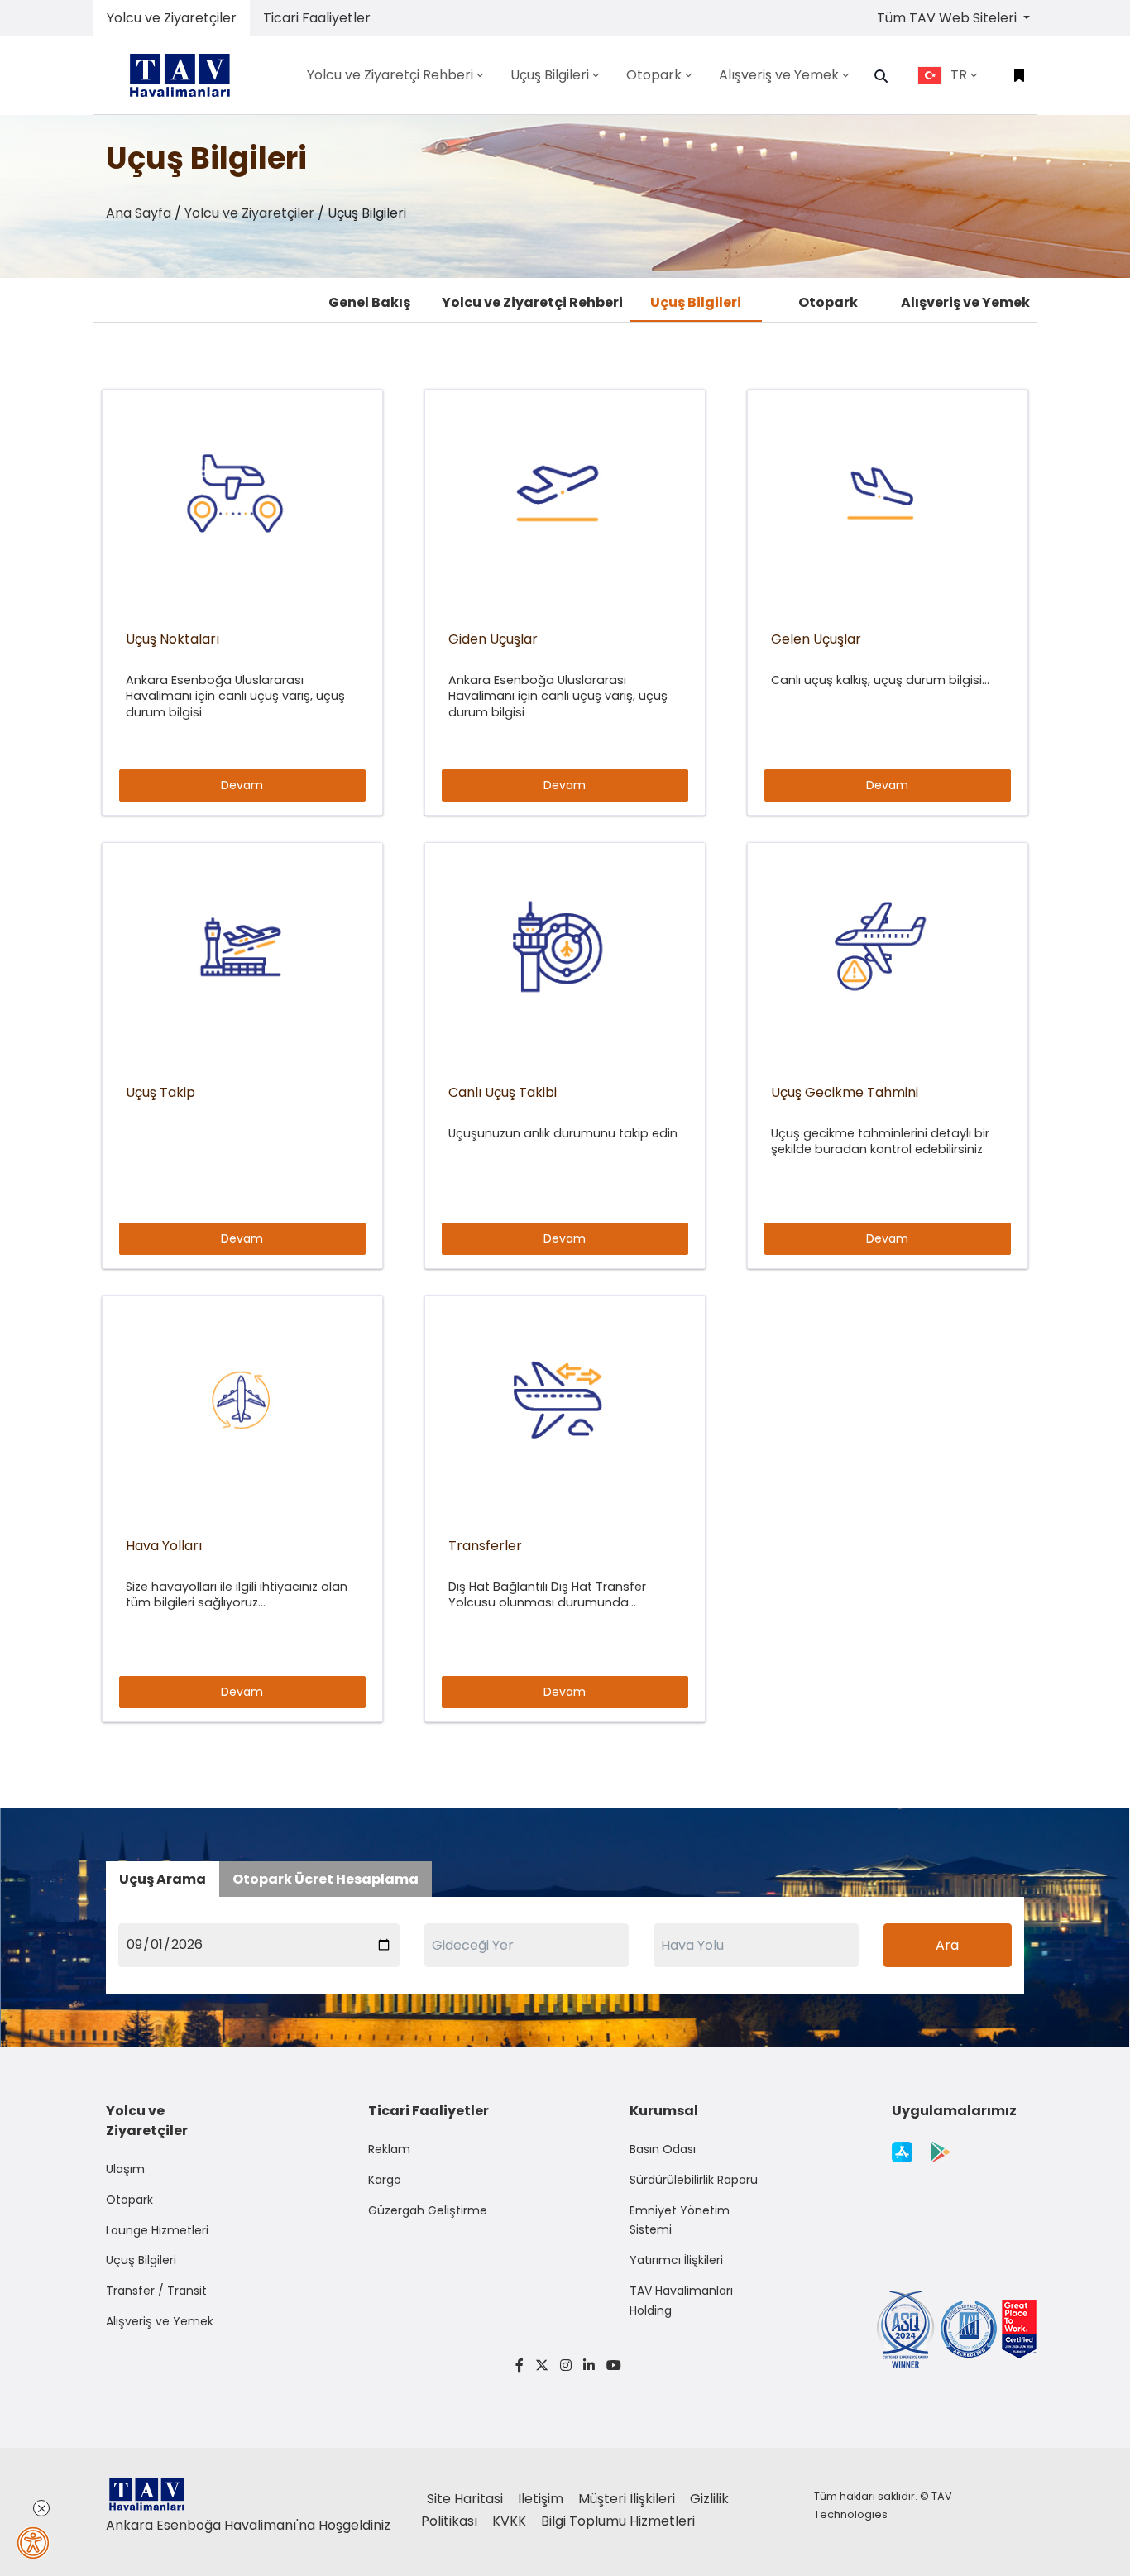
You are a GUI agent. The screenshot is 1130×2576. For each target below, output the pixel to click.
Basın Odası (663, 2149)
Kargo (385, 2180)
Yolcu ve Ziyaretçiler (172, 18)
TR (959, 75)
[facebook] (520, 2365)
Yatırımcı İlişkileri (676, 2260)
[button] (881, 76)
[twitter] (542, 2365)
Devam (242, 785)
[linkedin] (589, 2365)
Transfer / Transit (156, 2291)
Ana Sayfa (139, 213)
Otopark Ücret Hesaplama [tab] (326, 1879)
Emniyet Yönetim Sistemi (680, 2220)
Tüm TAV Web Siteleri (948, 18)
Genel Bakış (369, 302)
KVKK (511, 2521)
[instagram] (566, 2365)
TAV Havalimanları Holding (681, 2301)
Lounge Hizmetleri (157, 2230)
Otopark (828, 302)
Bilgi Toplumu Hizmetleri (618, 2521)
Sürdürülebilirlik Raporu (694, 2180)
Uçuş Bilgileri (696, 302)
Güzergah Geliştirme (428, 2210)
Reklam (389, 2149)
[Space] (186, 75)
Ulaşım (125, 2169)
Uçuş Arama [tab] (163, 1879)
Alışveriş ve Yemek (965, 302)
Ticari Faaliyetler (317, 18)
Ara (947, 1945)
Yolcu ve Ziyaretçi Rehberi (532, 302)
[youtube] (611, 2365)
